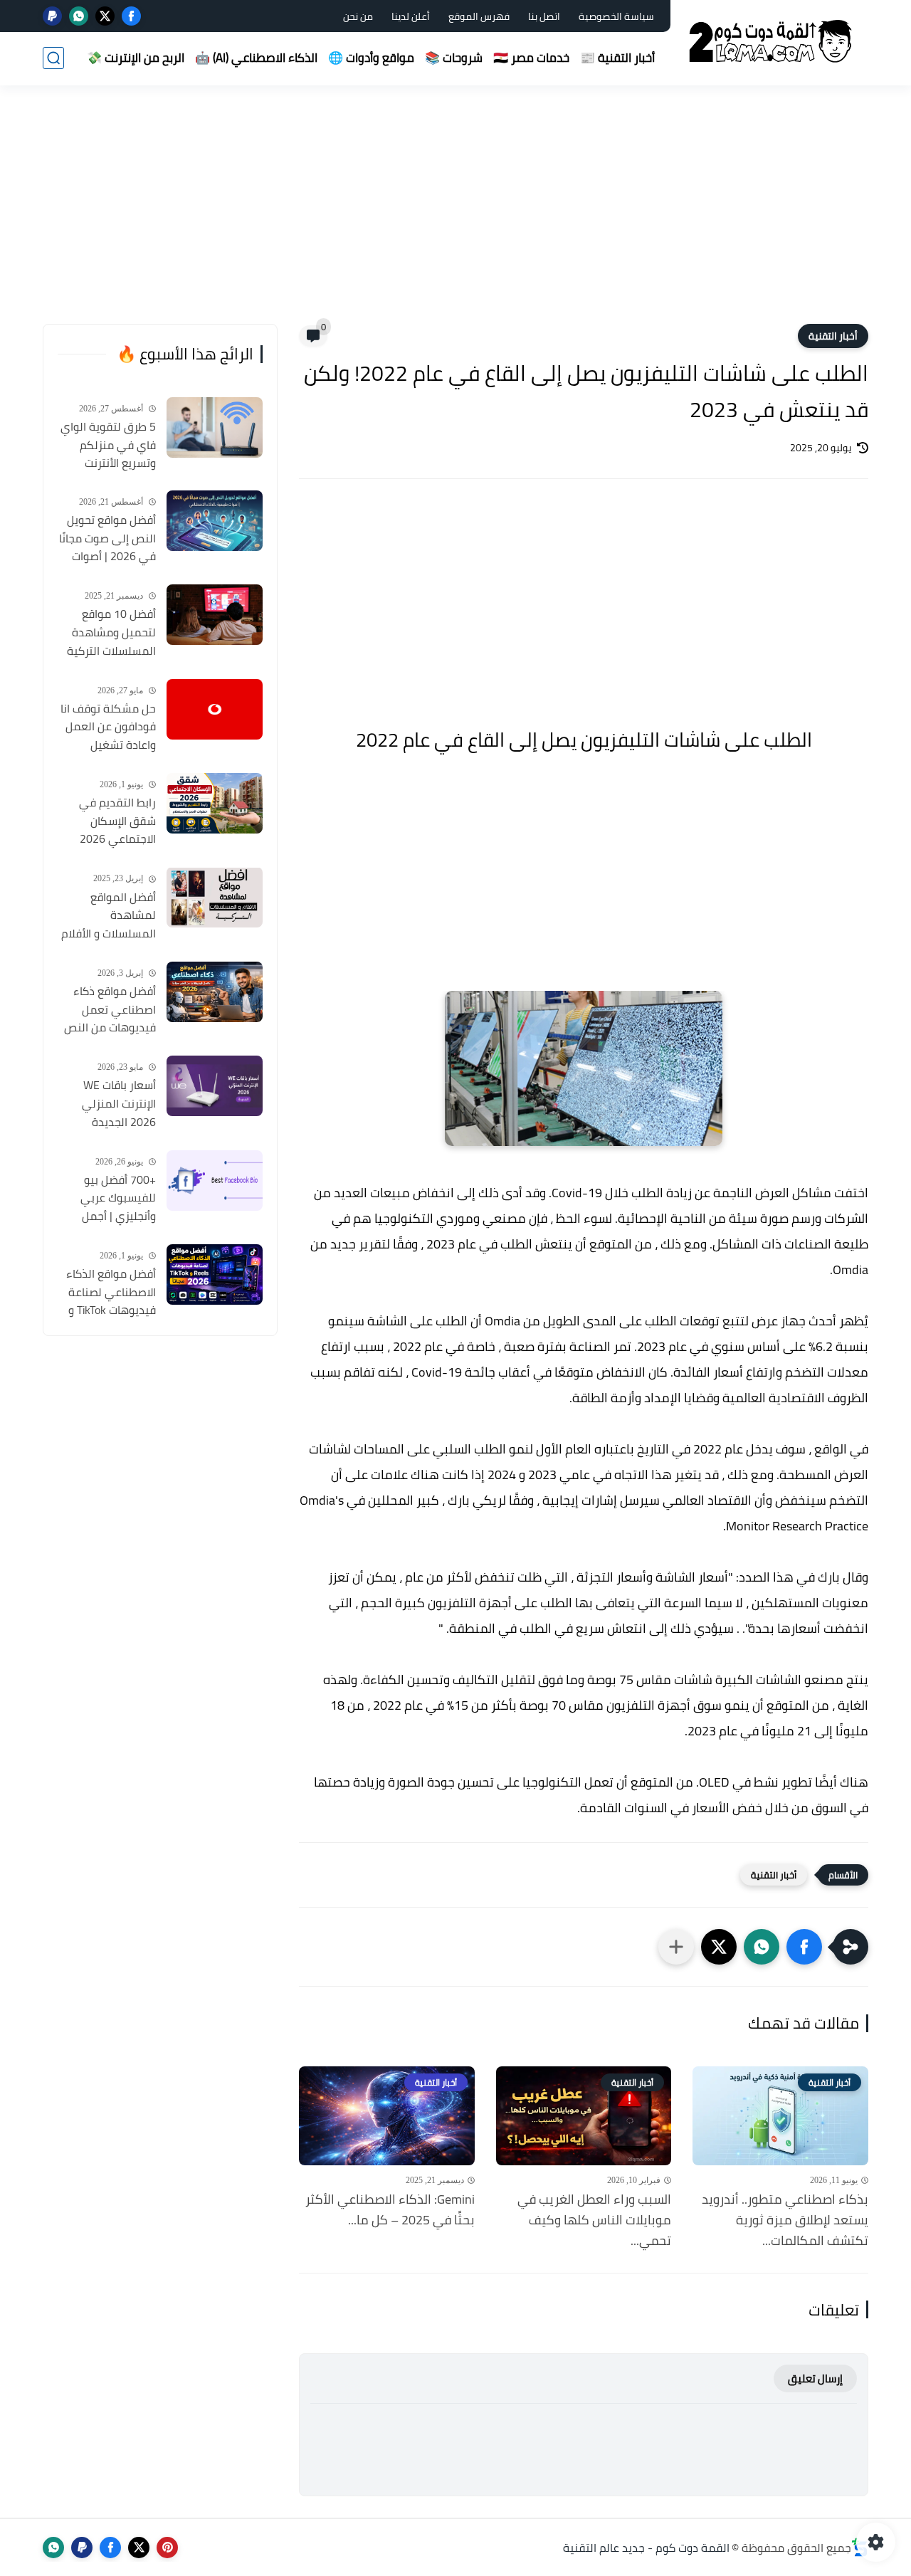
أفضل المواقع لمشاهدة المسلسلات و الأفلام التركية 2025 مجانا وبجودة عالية (109, 915)
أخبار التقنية (833, 336)
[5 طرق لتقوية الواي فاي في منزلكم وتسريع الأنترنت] (215, 427)
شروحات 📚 (454, 58)
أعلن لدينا (411, 16)
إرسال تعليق (815, 2378)
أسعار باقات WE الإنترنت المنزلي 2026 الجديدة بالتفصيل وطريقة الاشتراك (115, 1104)
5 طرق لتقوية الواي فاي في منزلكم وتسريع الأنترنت (108, 445)
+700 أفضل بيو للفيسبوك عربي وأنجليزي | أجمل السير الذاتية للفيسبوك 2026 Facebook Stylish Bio (107, 1199)
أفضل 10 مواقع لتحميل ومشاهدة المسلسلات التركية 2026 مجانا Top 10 (111, 633)
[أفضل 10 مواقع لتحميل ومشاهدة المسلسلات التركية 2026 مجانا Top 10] (215, 615)
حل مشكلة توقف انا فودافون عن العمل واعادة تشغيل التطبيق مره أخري (108, 727)
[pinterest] (167, 2548)
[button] (804, 1947)
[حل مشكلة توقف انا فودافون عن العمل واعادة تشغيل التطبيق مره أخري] (215, 709)
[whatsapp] (79, 16)
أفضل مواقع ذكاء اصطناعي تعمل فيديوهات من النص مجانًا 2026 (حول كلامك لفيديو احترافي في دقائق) (110, 1010)
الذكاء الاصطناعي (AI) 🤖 (256, 58)
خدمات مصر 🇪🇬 (531, 58)
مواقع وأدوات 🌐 (371, 58)
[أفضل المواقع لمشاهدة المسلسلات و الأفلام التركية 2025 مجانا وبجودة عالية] (215, 897)
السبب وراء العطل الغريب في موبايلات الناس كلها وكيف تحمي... (594, 2220)
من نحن (358, 16)
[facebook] (131, 16)
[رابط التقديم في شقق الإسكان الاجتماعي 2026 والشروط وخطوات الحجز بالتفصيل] (215, 803)
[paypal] (52, 16)
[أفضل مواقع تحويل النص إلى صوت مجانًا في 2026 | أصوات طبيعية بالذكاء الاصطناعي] (215, 521)
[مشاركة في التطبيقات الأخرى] (676, 1947)
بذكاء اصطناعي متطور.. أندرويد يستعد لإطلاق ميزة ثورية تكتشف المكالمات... (785, 2220)
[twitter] (105, 16)
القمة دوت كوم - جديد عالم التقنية (646, 2548)
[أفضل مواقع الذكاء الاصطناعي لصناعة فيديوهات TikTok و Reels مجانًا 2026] (215, 1274)
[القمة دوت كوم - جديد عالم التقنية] (772, 42)
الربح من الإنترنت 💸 (136, 58)
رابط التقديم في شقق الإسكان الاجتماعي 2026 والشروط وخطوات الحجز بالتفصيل (115, 821)
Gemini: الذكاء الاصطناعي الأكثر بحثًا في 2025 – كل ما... (390, 2210)
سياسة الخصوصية (616, 16)
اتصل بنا (544, 16)
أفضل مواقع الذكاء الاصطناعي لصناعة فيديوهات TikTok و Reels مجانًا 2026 (111, 1293)
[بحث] (53, 58)
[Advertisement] (455, 214)
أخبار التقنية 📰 (617, 58)
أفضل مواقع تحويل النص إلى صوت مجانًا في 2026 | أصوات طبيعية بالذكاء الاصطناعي (107, 539)
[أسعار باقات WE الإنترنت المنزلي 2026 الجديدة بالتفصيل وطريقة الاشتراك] (215, 1086)
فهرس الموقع (479, 16)
